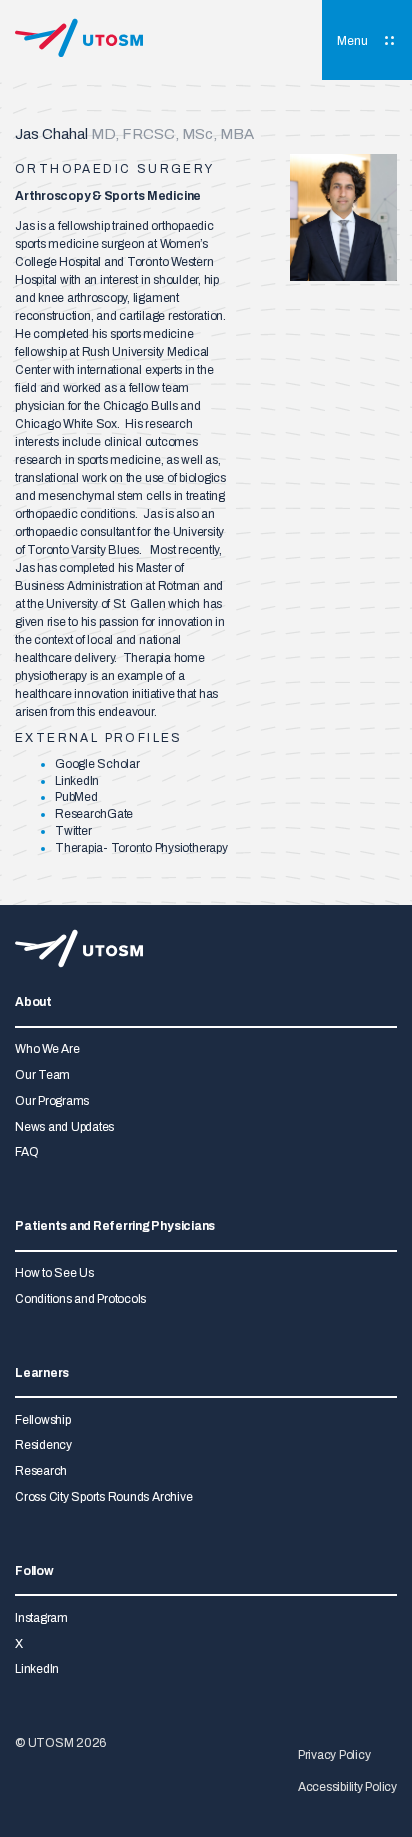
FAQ (26, 1152)
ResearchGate (94, 814)
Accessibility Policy (347, 1787)
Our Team (42, 1075)
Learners (42, 1373)
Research (41, 1471)
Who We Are (47, 1049)
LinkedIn (77, 781)
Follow (34, 1571)
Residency (43, 1445)
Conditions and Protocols (80, 1299)
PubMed (76, 797)
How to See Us (54, 1273)
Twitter (73, 831)
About (33, 1002)
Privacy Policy (334, 1755)
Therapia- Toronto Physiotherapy (141, 848)
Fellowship (43, 1420)
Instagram (41, 1618)
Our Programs (52, 1101)
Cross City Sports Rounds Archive (103, 1497)
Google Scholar (97, 764)
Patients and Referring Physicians (115, 1226)
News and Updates (64, 1127)
